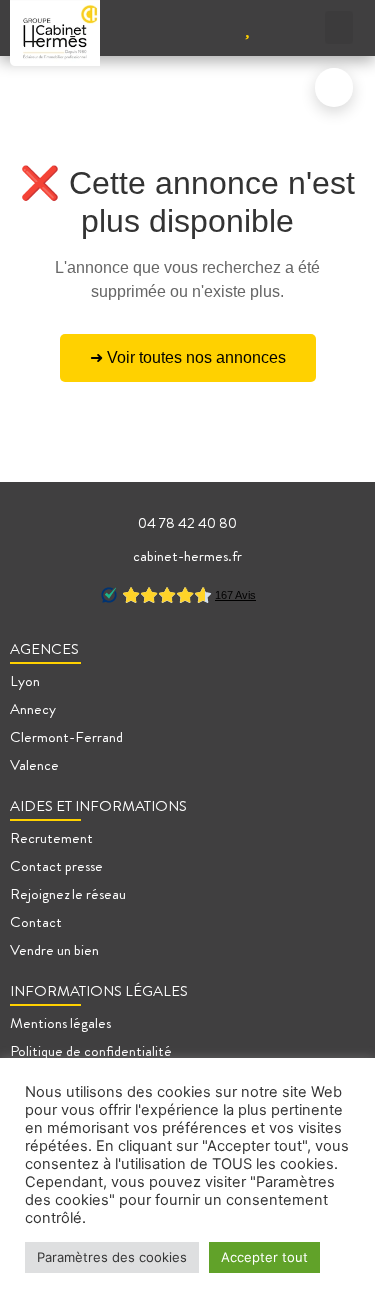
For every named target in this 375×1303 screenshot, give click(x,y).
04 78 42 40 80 (187, 523)
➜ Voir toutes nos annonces (188, 357)
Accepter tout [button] (264, 1257)
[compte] (203, 27)
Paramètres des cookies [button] (112, 1257)
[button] (339, 27)
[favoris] (248, 27)
